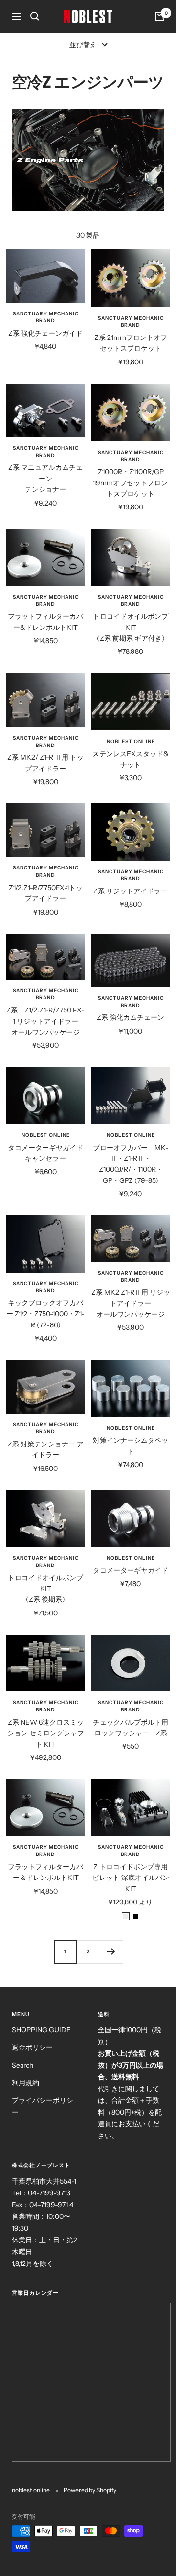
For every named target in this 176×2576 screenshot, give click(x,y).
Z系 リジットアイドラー (131, 891)
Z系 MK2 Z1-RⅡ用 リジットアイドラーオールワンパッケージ (131, 1303)
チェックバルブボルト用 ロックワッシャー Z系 (132, 1728)
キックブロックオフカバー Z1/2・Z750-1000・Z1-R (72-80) (45, 1314)
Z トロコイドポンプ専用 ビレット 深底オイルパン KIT (131, 1878)
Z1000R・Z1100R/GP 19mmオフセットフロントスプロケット (131, 483)
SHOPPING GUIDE (41, 2030)
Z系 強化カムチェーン (131, 1017)
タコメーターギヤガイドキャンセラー (45, 1153)
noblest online (131, 741)
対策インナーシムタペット (131, 1445)
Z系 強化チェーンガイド (45, 333)
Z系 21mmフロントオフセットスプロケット (131, 343)
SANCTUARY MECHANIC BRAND (46, 317)
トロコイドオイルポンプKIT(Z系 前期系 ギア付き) (131, 627)
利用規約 (25, 2083)
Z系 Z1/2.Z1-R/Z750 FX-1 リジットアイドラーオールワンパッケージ (45, 1021)
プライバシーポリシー (43, 2106)
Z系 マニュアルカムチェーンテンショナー (45, 478)
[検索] (35, 16)
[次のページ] (111, 1952)
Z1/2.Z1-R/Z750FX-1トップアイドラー (46, 893)
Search (22, 2065)
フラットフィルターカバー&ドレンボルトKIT (45, 622)
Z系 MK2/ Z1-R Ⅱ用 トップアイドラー (45, 763)
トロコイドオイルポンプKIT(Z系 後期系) (45, 1589)
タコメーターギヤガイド (131, 1570)
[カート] (159, 16)
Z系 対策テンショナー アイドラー (46, 1449)
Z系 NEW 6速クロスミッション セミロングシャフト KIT (46, 1733)
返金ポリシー (32, 2047)
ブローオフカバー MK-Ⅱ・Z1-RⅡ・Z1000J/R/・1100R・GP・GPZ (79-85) (131, 1164)
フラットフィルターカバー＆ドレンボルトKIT (45, 1872)
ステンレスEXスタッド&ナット (131, 759)
